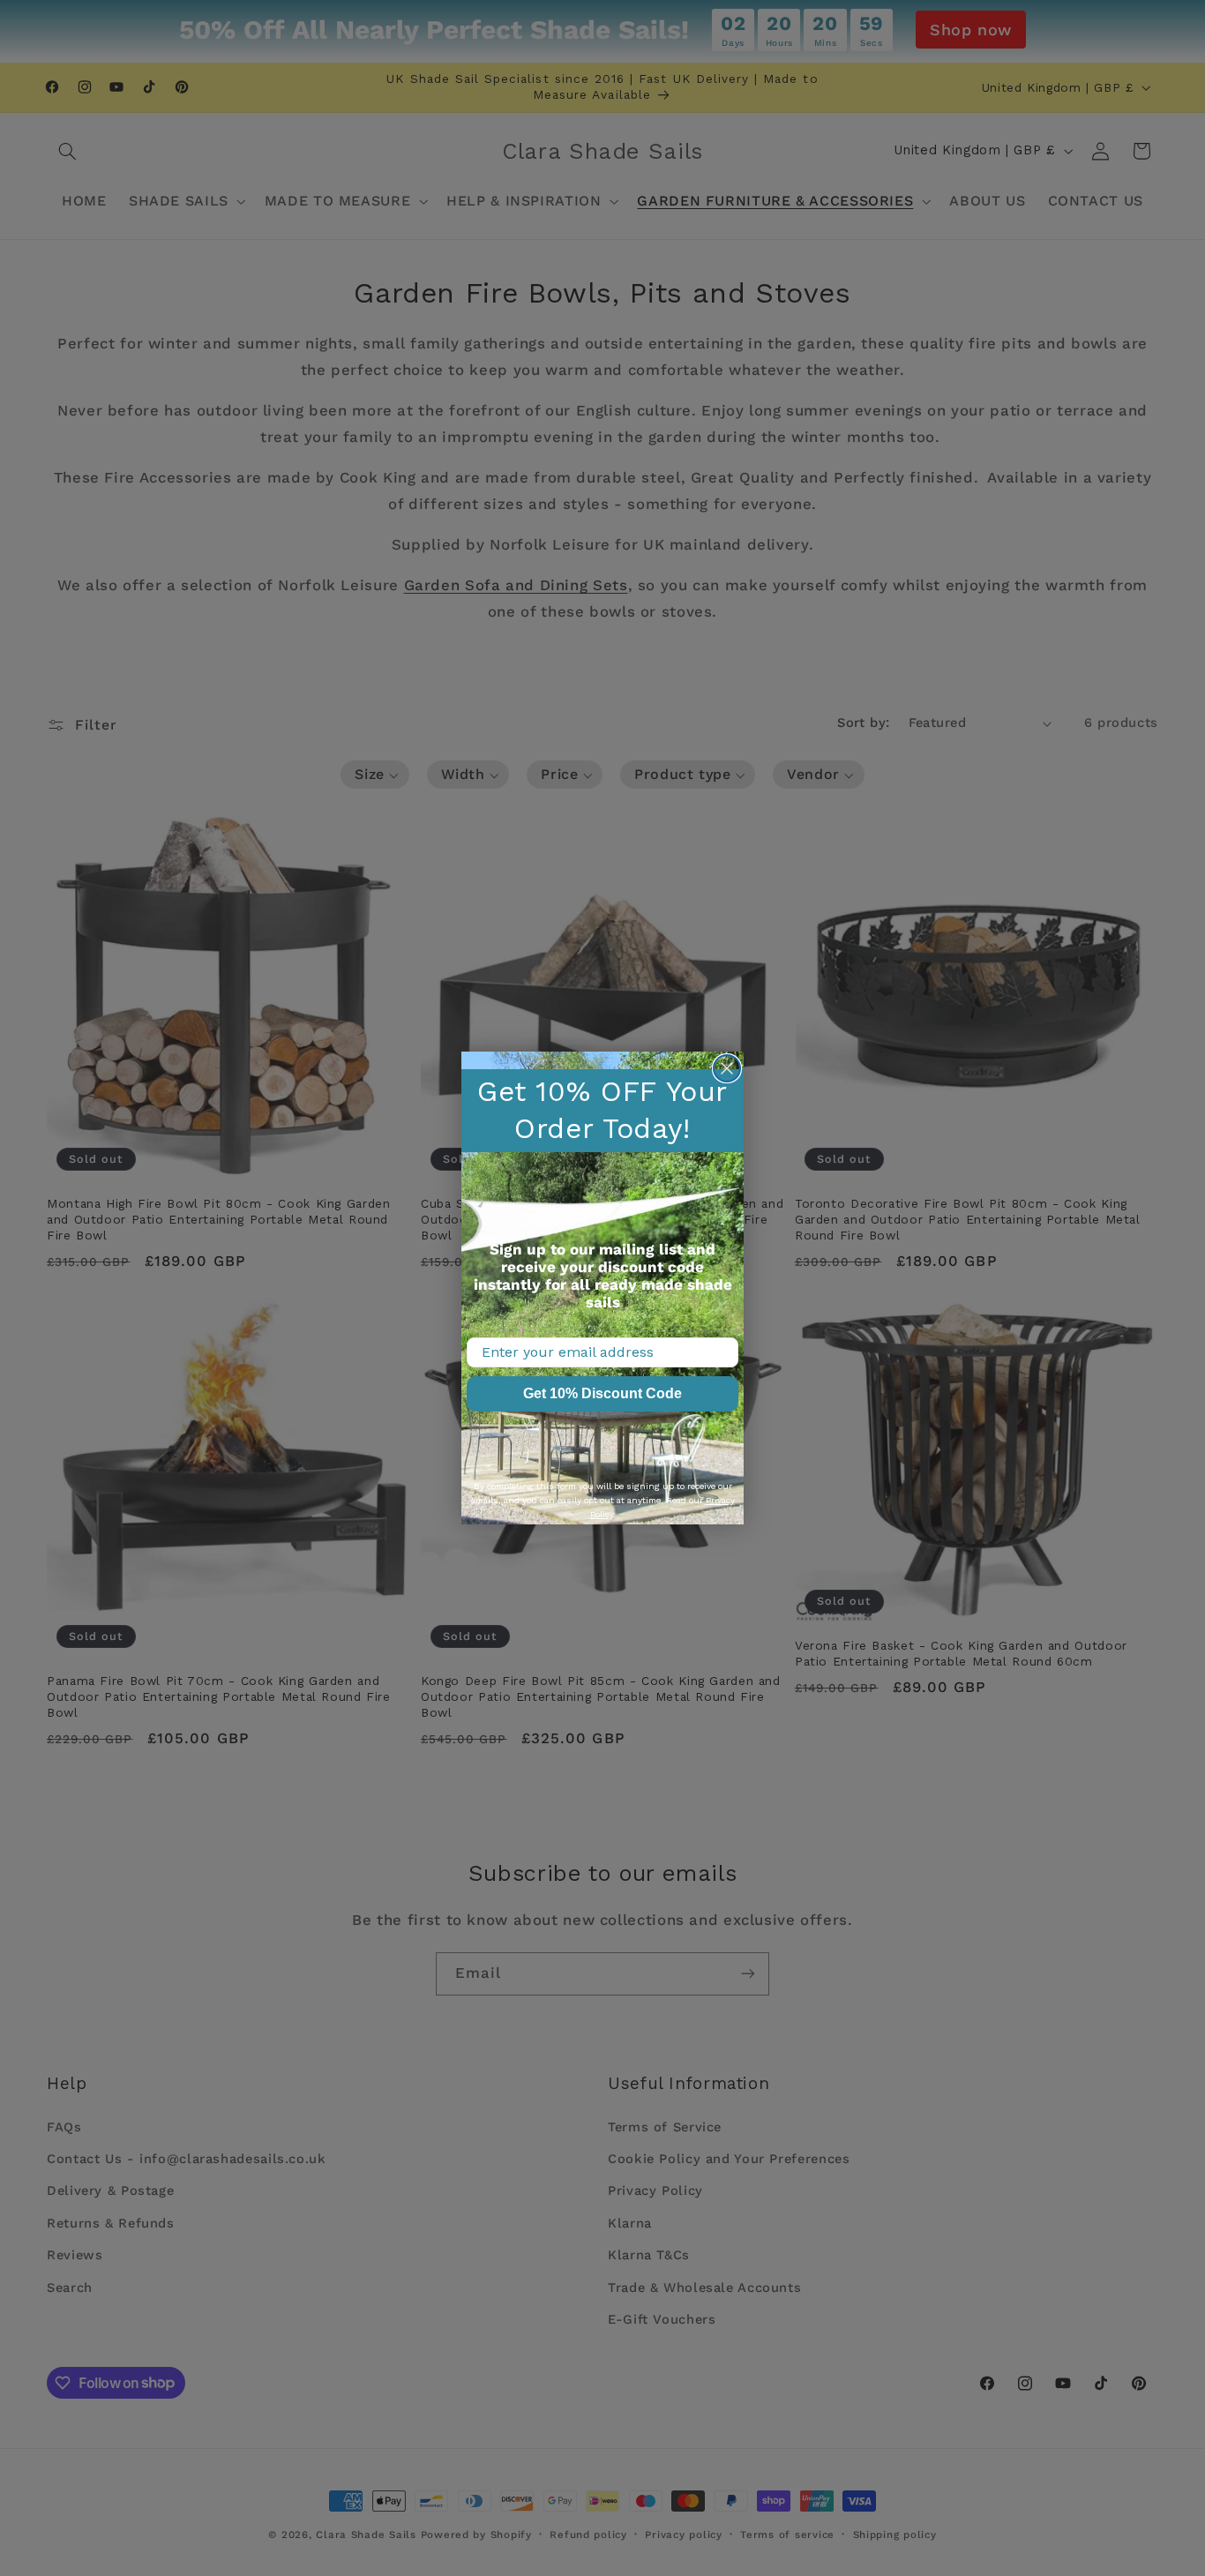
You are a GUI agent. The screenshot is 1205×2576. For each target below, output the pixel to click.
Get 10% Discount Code (602, 1393)
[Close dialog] (727, 1068)
